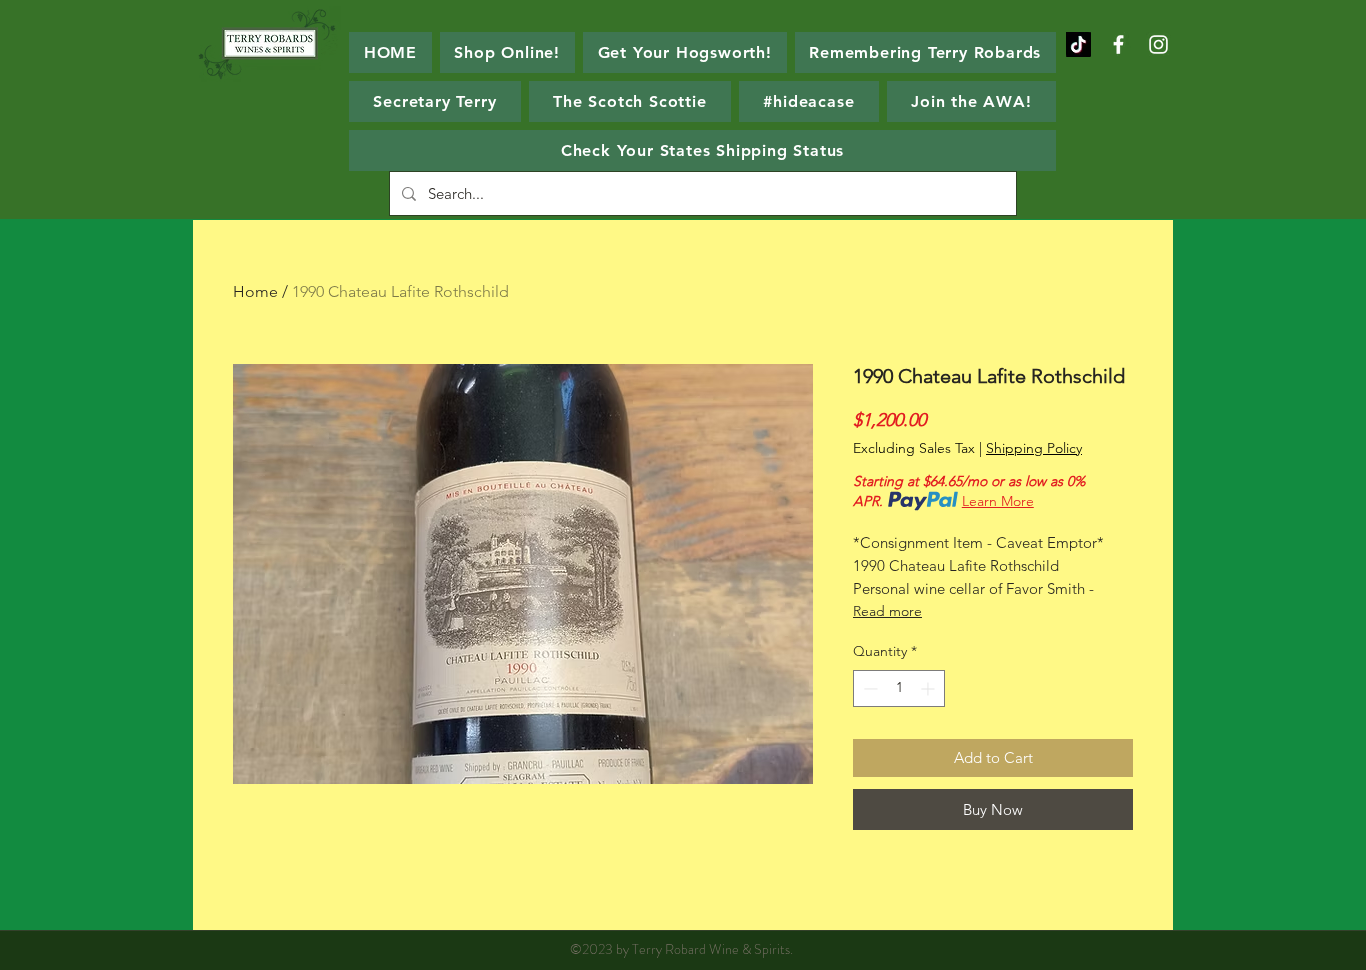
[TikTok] (1078, 44)
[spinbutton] (899, 688)
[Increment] (929, 688)
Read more (887, 611)
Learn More (998, 501)
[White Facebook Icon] (1118, 44)
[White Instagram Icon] (1158, 44)
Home (255, 291)
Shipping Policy (1034, 448)
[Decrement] (868, 688)
